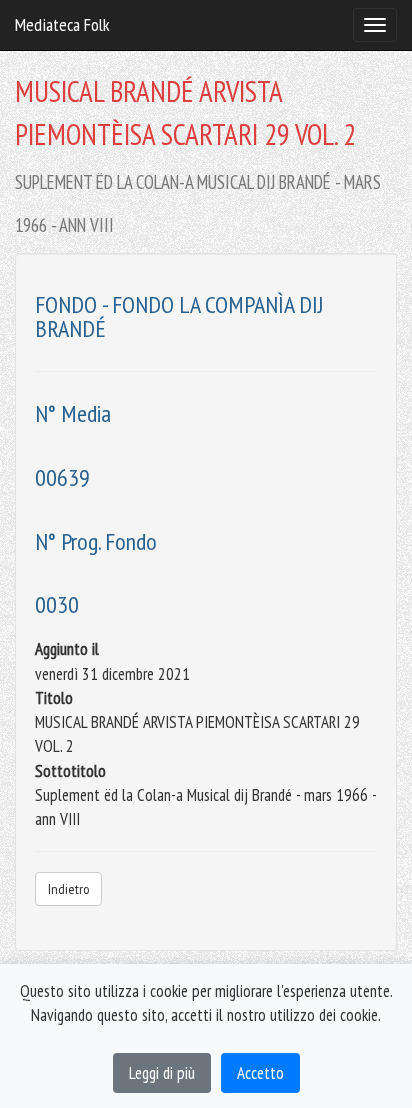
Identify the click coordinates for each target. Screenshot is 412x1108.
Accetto (260, 1073)
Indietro (68, 889)
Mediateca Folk (62, 24)
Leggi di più (162, 1073)
